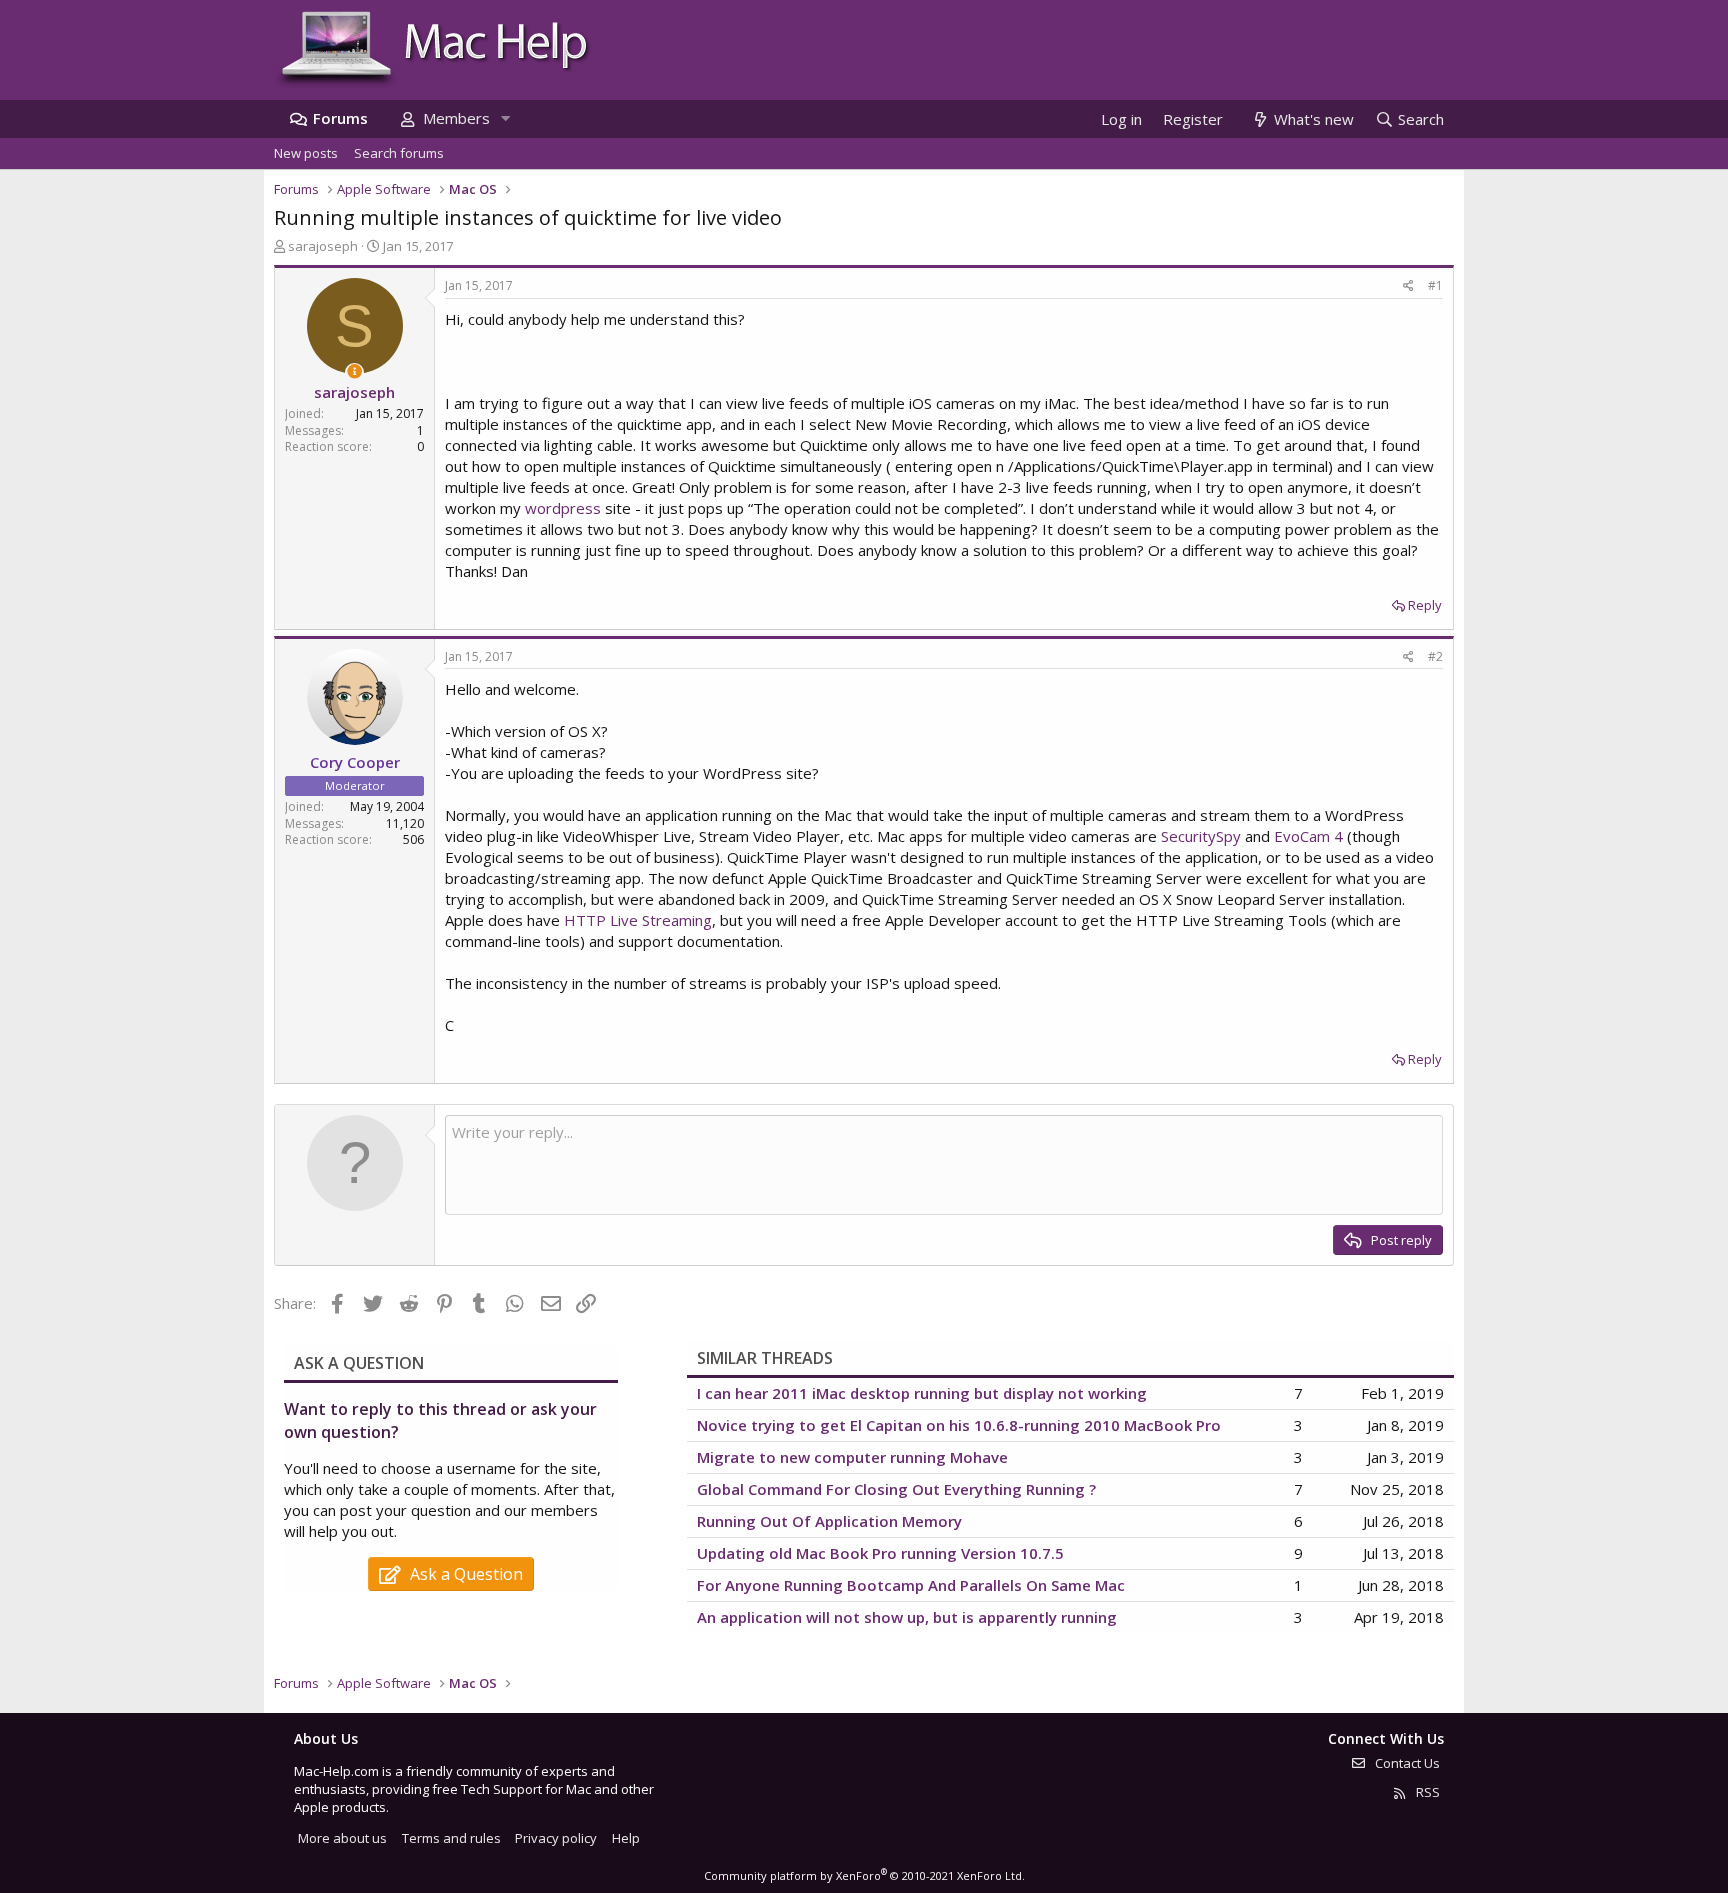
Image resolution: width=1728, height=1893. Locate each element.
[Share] (1408, 286)
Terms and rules (451, 1838)
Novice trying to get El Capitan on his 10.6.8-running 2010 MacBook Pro (959, 1425)
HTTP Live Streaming (638, 920)
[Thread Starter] (354, 371)
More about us (342, 1838)
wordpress (563, 508)
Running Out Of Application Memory (829, 1521)
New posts (306, 153)
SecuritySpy (1201, 836)
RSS (1426, 1792)
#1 (1435, 285)
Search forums (399, 153)
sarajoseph (323, 246)
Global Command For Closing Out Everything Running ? (896, 1489)
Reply (1425, 605)
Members (456, 118)
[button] (505, 118)
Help (626, 1838)
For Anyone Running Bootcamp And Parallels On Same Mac (911, 1585)
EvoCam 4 (1308, 836)
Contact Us (1406, 1763)
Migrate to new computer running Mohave (852, 1457)
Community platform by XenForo (864, 1875)
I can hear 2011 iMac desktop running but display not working (922, 1393)
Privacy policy (556, 1838)
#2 (1435, 656)
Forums (340, 118)
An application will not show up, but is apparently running (907, 1617)
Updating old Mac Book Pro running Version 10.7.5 (880, 1553)
